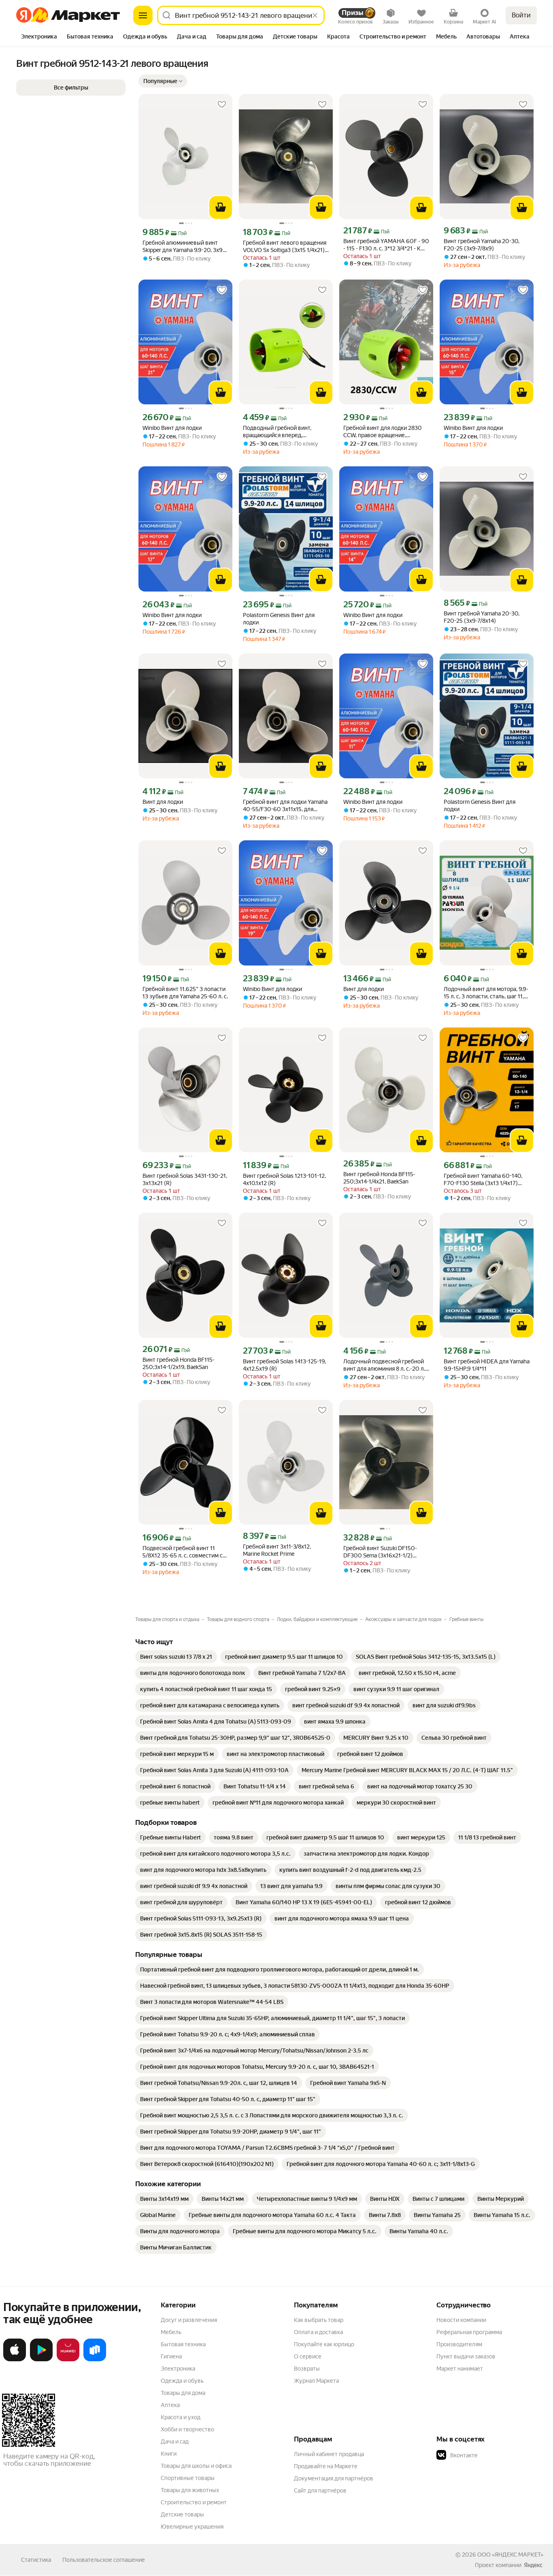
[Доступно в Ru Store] (95, 2360)
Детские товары (182, 2514)
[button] (163, 81)
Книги (169, 2454)
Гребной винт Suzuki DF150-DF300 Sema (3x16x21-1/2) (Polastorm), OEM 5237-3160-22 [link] (385, 1552)
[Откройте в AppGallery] (68, 2360)
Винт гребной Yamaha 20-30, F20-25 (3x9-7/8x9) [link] (482, 245)
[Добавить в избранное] (222, 105)
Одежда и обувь (182, 2381)
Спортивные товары (188, 2478)
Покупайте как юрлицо (324, 2344)
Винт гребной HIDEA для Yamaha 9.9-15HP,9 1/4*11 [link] (487, 1365)
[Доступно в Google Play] (41, 2360)
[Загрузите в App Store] (15, 2360)
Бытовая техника (183, 2344)
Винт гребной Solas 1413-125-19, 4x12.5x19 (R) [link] (284, 1365)
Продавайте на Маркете (326, 2466)
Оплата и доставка (318, 2332)
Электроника (178, 2369)
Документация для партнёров (334, 2478)
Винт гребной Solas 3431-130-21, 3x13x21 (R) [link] (185, 1179)
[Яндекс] (533, 2565)
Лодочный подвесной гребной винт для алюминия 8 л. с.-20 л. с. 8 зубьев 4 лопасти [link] (384, 1365)
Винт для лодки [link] (163, 802)
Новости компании (461, 2320)
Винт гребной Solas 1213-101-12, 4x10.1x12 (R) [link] (284, 1179)
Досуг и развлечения (189, 2320)
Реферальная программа (469, 2332)
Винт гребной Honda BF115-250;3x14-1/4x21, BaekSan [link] (379, 1178)
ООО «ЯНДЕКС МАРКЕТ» (510, 2555)
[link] (176, 1657)
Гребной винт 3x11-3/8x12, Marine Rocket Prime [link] (277, 1550)
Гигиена (171, 2356)
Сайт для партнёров (320, 2491)
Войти (521, 15)
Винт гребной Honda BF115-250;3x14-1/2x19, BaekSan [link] (179, 1363)
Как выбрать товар (319, 2320)
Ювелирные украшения (192, 2527)
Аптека (170, 2405)
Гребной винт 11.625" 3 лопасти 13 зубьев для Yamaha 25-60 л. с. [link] (185, 993)
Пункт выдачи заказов (466, 2356)
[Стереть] (315, 15)
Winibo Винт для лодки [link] (172, 428)
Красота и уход (181, 2417)
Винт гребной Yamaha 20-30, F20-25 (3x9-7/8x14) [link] (482, 617)
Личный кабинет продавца (329, 2454)
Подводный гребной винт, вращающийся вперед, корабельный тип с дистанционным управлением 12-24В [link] (283, 432)
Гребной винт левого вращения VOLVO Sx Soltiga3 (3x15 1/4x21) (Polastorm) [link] (285, 247)
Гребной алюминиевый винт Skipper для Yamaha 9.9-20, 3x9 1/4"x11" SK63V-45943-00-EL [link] (183, 247)
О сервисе (308, 2356)
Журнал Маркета (316, 2381)
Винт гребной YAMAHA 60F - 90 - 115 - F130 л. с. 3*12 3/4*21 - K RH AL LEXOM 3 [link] (386, 245)
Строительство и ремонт (194, 2502)
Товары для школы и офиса (196, 2466)
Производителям (459, 2344)
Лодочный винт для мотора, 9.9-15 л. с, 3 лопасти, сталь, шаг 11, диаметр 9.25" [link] (486, 993)
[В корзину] (221, 207)
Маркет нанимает (460, 2369)
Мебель (171, 2332)
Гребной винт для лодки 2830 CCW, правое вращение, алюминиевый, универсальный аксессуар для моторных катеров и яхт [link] (384, 432)
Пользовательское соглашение (104, 2560)
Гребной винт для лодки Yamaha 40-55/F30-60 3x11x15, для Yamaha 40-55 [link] (285, 806)
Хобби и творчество (187, 2429)
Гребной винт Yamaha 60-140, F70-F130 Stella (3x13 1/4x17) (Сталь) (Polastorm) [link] (483, 1180)
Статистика (36, 2560)
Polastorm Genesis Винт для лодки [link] (279, 619)
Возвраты (307, 2369)
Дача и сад (175, 2441)
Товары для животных (190, 2490)
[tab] (39, 37)
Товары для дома (183, 2393)
